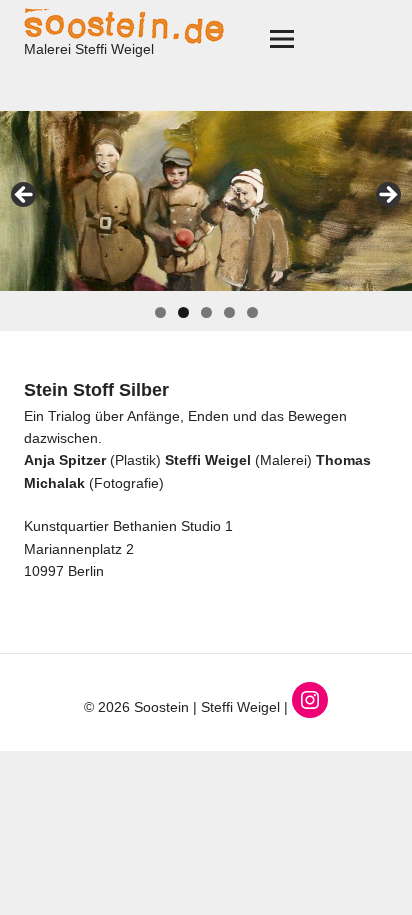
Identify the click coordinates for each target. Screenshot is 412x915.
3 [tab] (206, 312)
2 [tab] (183, 312)
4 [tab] (229, 312)
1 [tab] (160, 312)
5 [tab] (252, 312)
